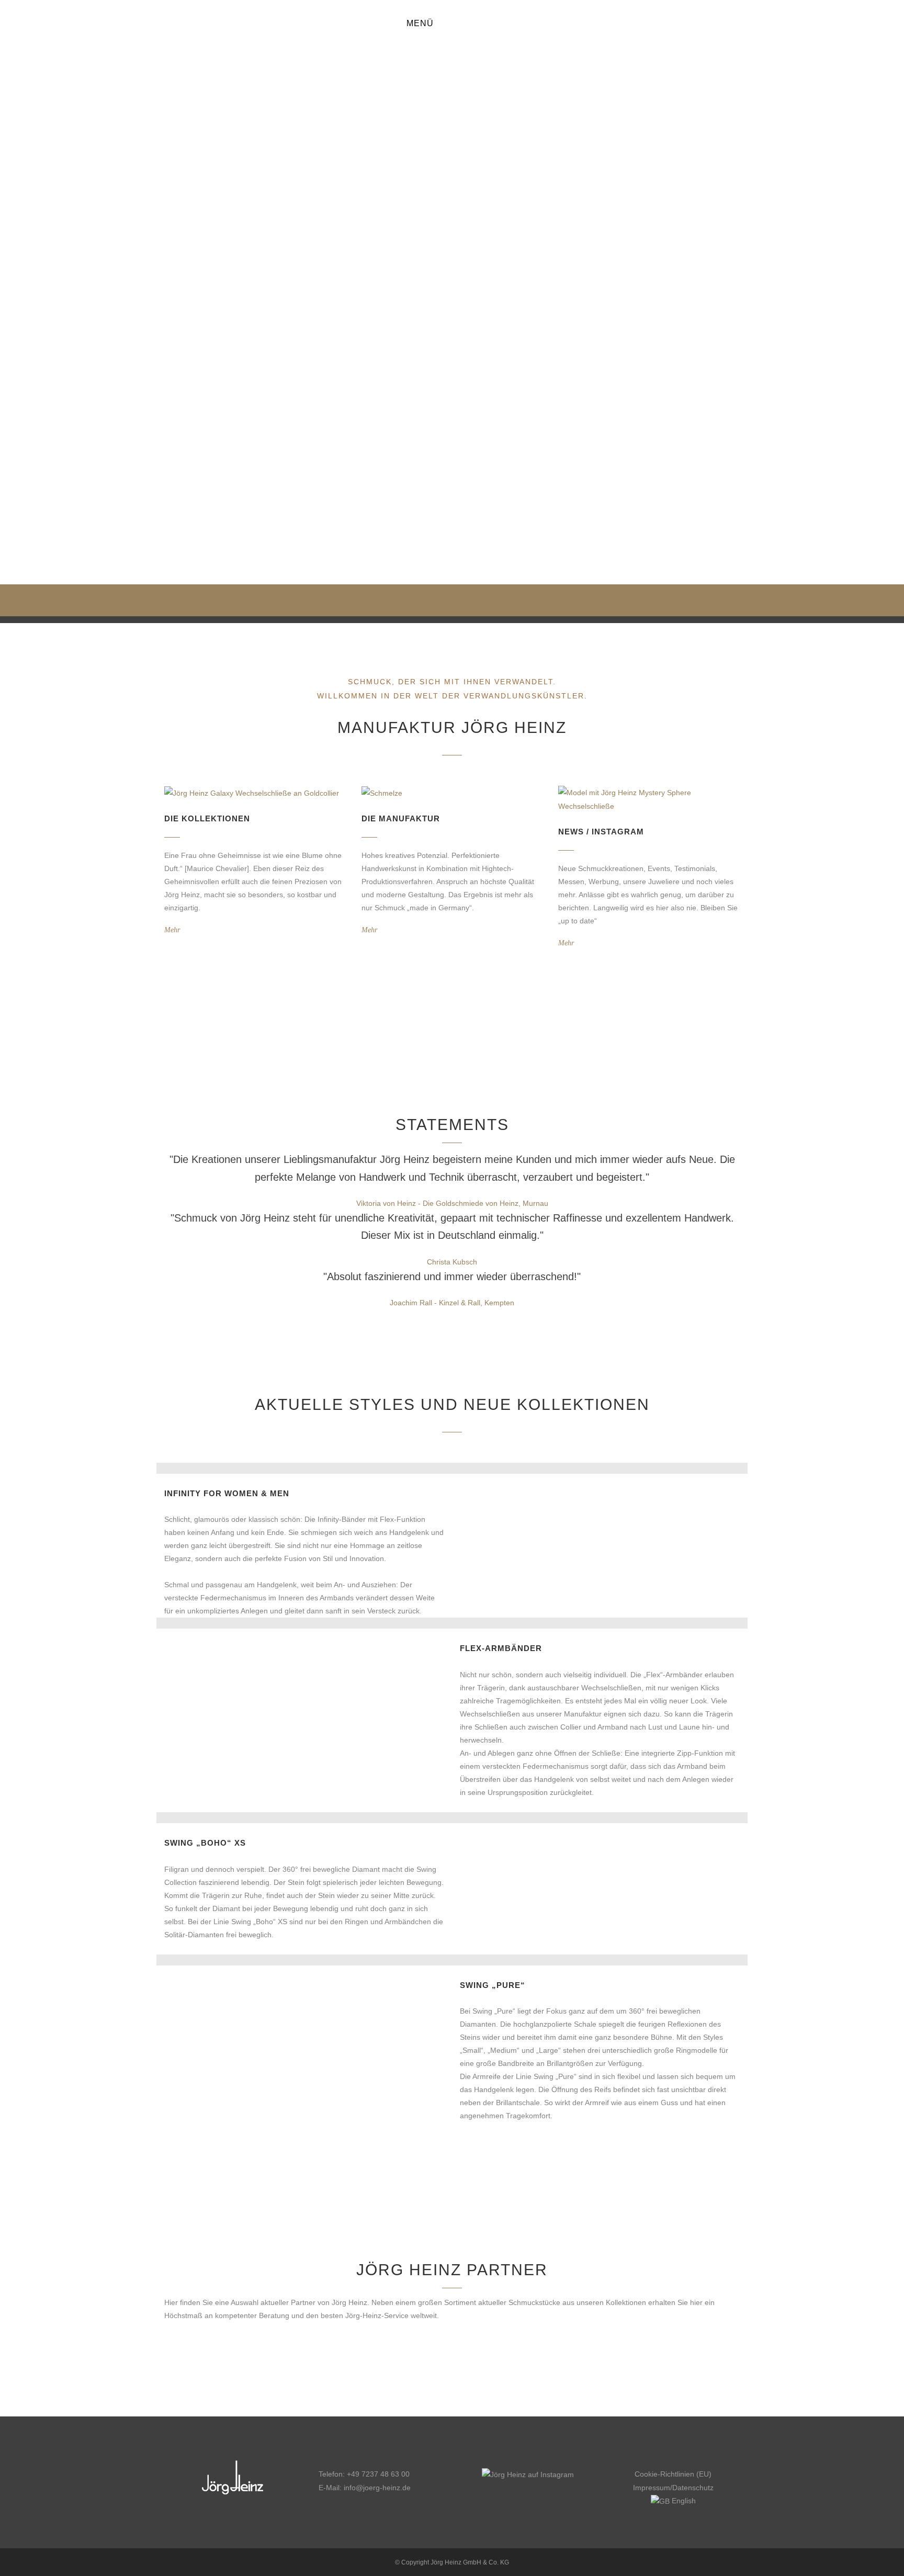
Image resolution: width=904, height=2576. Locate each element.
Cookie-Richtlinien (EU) (673, 2474)
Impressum (652, 2488)
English (683, 2501)
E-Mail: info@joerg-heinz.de (365, 2488)
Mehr (172, 930)
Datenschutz (693, 2488)
